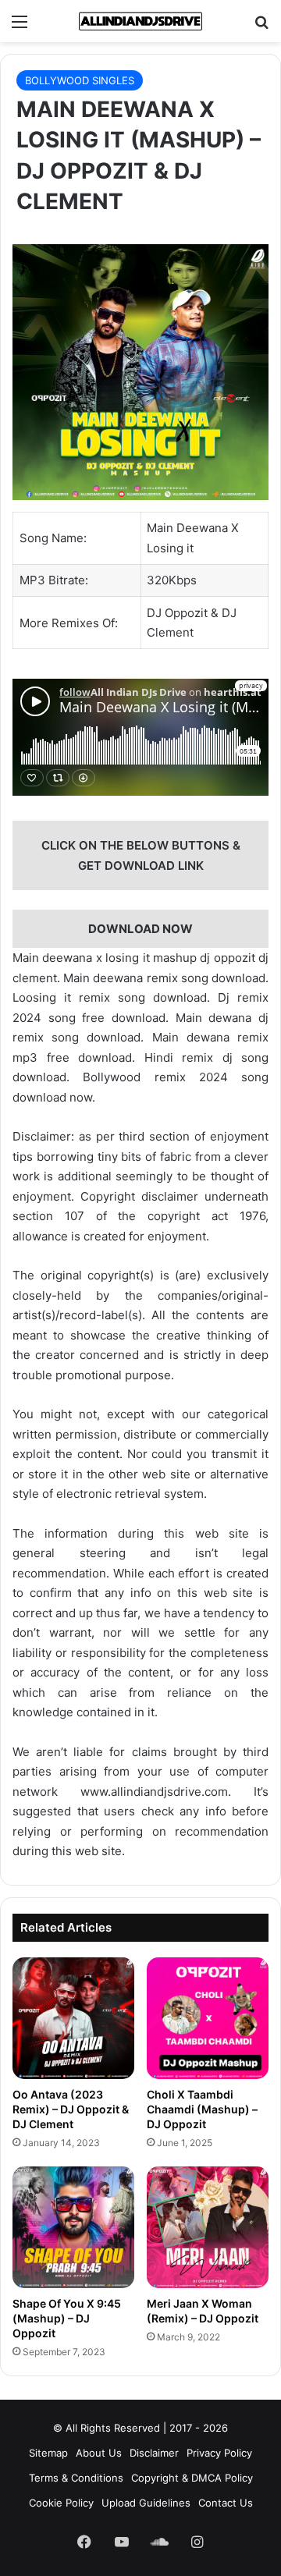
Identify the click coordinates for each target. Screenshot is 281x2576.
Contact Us (226, 2503)
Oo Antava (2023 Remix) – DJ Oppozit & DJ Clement (71, 2109)
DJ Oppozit (177, 613)
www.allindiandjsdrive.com (154, 1792)
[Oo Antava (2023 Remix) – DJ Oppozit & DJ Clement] (73, 2018)
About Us (99, 2453)
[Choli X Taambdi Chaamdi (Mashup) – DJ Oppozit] (208, 2018)
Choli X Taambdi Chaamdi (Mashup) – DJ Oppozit (202, 2109)
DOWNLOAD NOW (140, 929)
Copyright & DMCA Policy (192, 2478)
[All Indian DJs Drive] (140, 21)
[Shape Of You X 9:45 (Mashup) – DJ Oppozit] (73, 2227)
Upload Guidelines (146, 2503)
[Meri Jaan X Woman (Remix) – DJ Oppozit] (208, 2227)
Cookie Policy (61, 2503)
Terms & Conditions (76, 2478)
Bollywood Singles (80, 80)
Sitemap (48, 2453)
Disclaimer (154, 2453)
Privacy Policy (219, 2453)
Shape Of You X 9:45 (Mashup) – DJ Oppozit (67, 2318)
